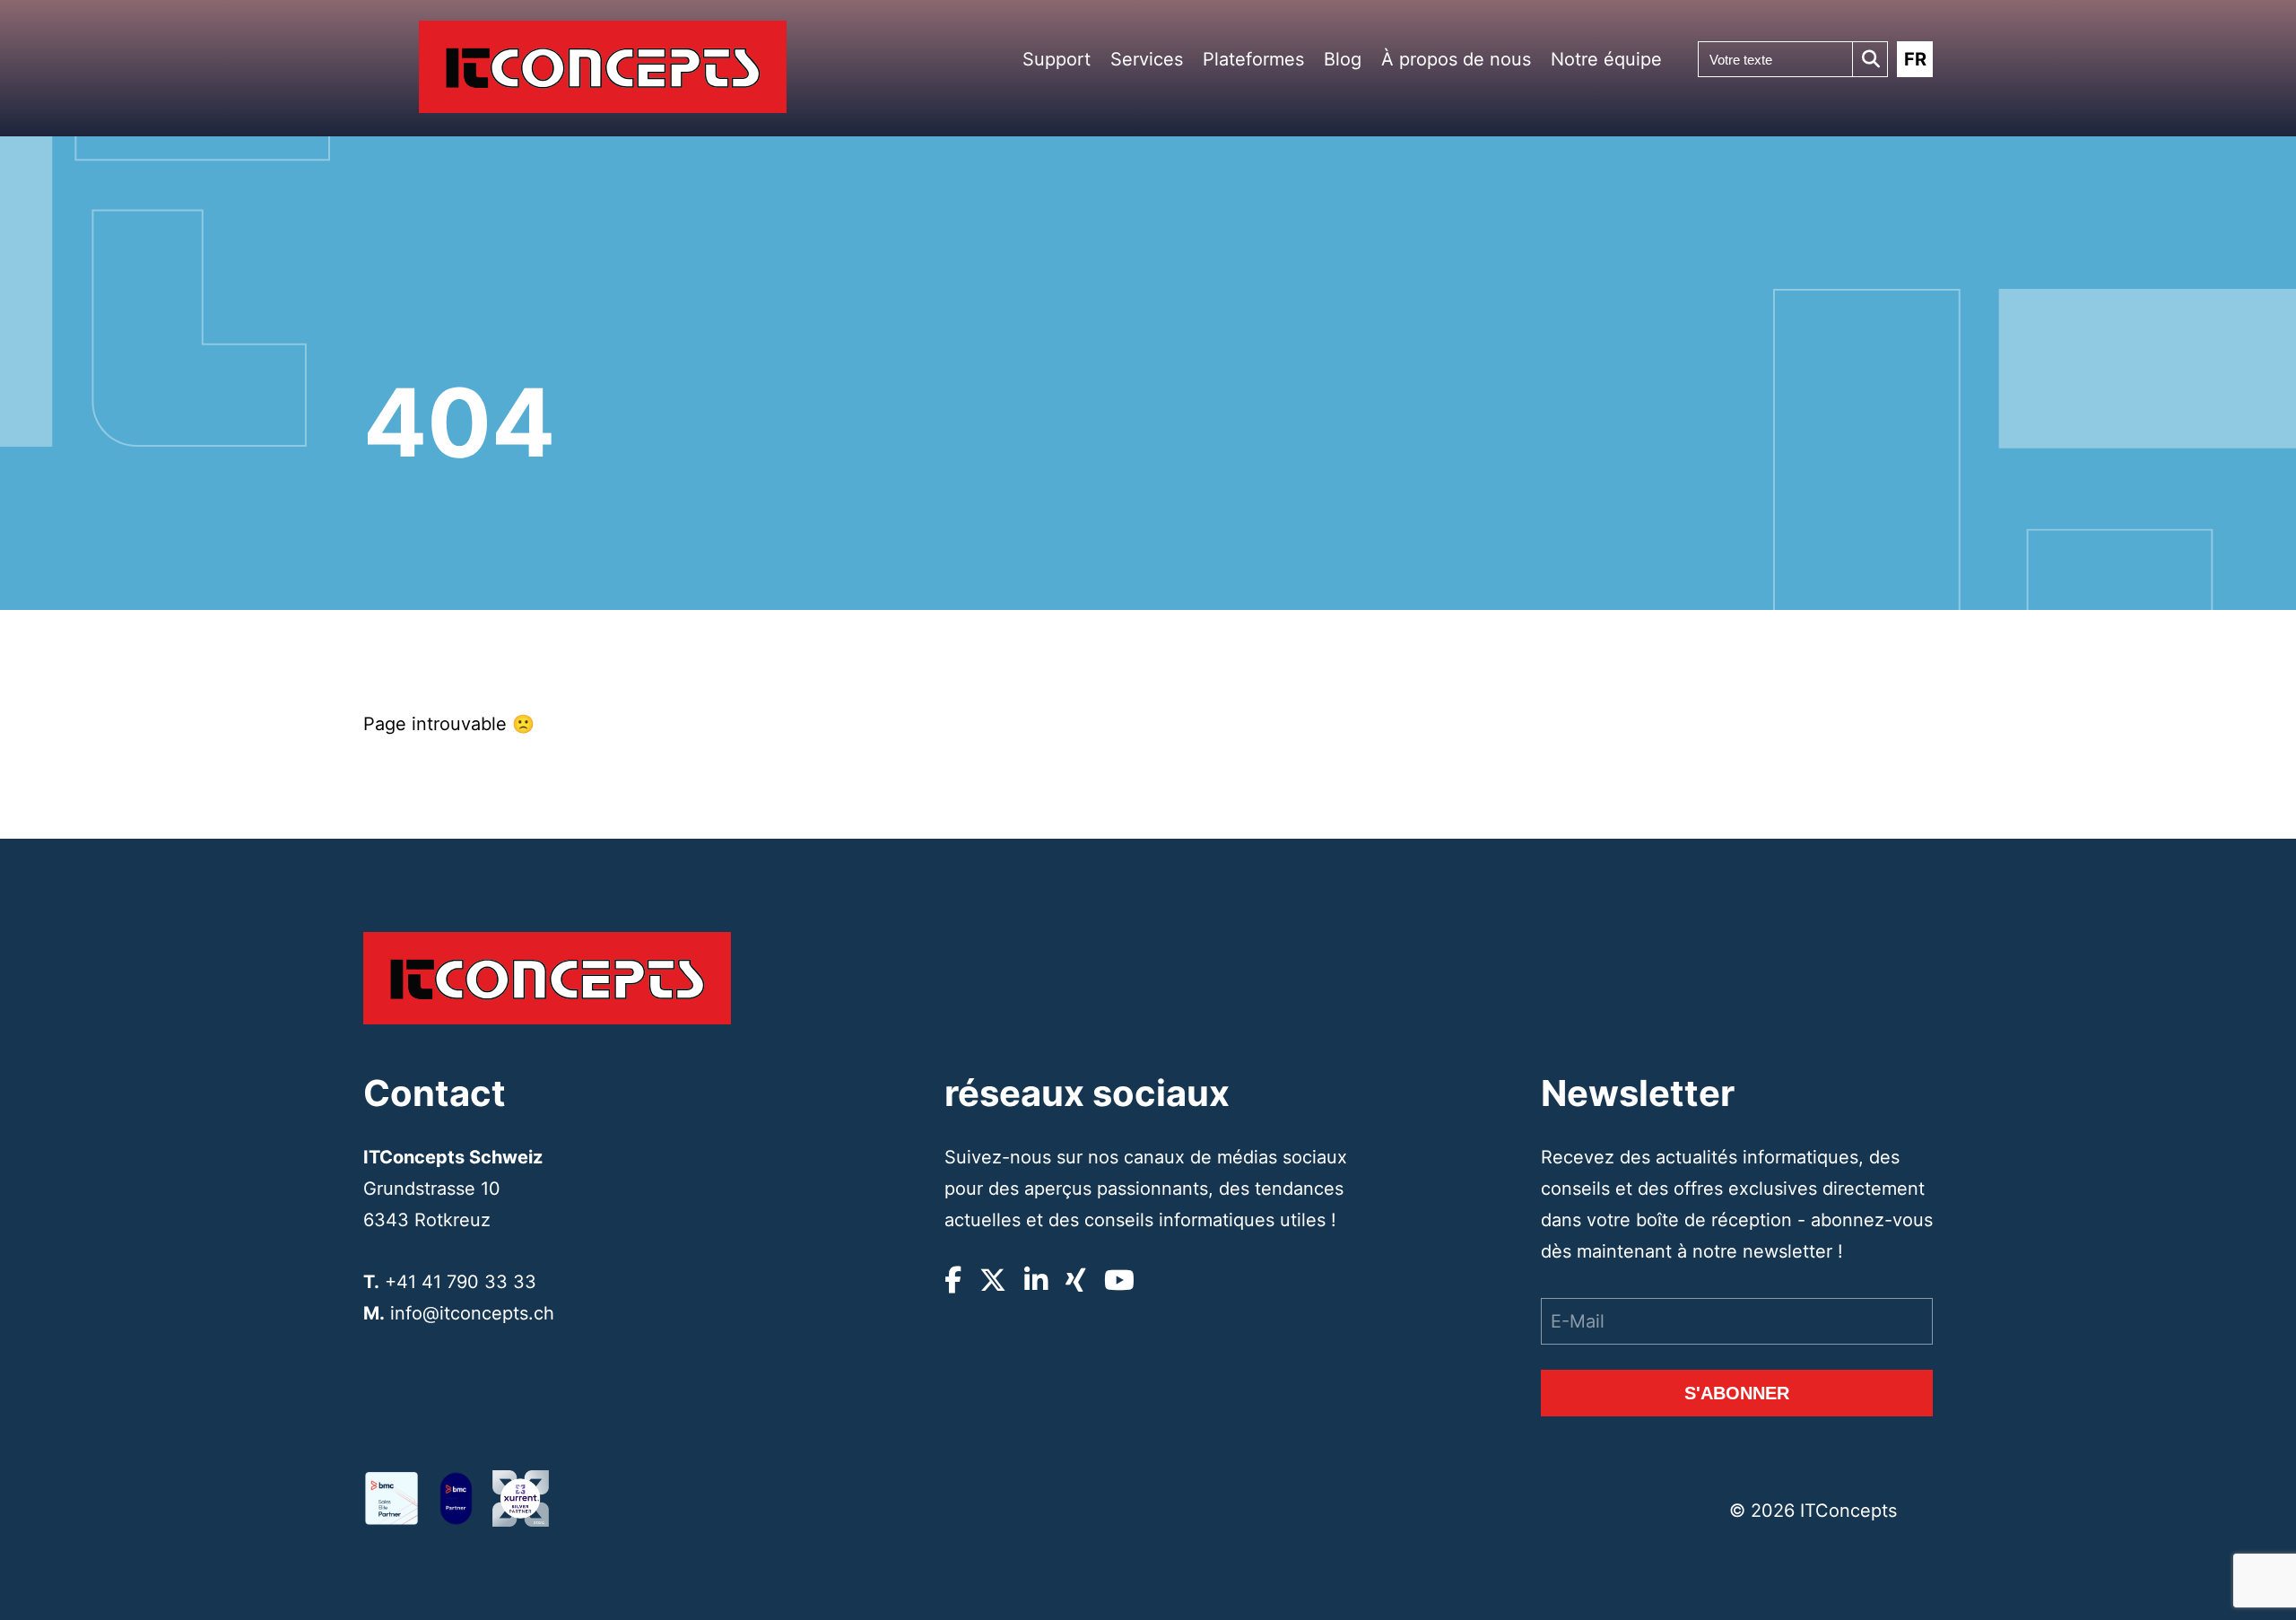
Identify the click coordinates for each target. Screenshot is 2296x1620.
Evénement (1451, 141)
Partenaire (1449, 119)
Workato (1267, 294)
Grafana (1266, 446)
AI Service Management (1184, 405)
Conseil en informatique (1183, 221)
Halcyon (1267, 316)
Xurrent (1265, 272)
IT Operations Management (1185, 340)
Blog (1343, 59)
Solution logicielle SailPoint (1284, 343)
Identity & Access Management (1192, 372)
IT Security (1179, 280)
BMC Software (1279, 228)
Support (1057, 59)
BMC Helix (1271, 250)
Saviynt (1265, 469)
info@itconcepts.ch (472, 1313)
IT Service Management (1184, 308)
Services (1147, 59)
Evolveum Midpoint (1287, 402)
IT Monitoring (1185, 432)
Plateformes (1253, 59)
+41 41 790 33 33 (461, 1282)
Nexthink (1269, 425)
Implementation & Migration (1192, 253)
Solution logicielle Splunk (1284, 375)
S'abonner (1737, 1393)
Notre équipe (1606, 59)
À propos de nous (1456, 59)
